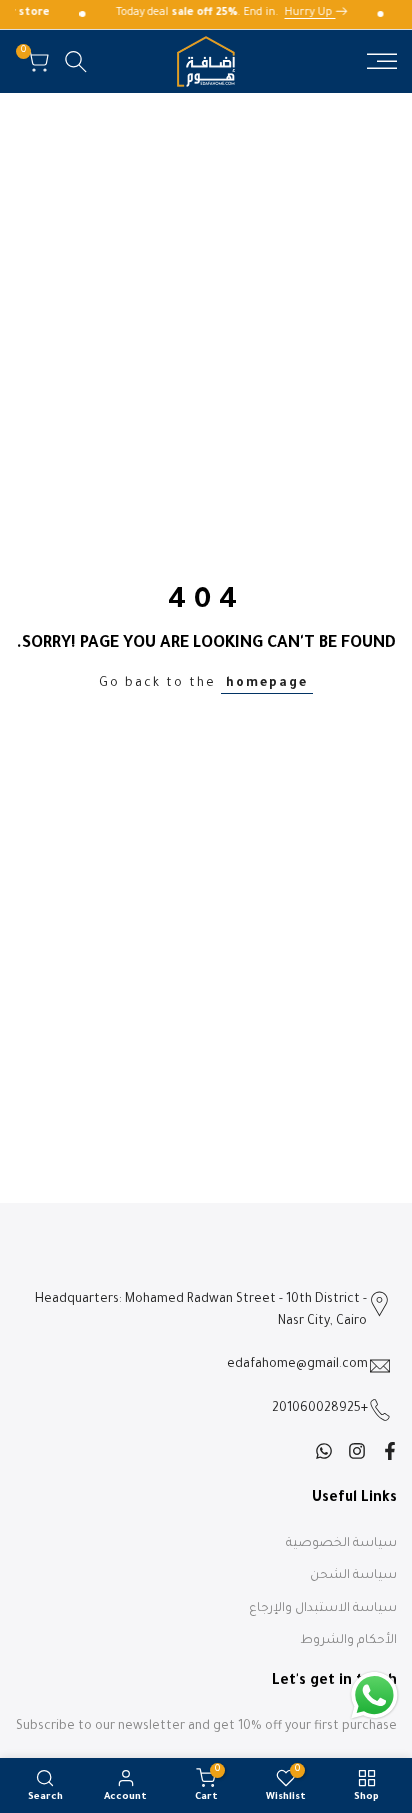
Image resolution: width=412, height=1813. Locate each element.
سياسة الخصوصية (341, 1544)
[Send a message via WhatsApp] (374, 1695)
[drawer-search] (76, 61)
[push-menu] (382, 61)
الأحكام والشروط (348, 1641)
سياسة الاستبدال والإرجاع (323, 1609)
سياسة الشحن (353, 1576)
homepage (267, 684)
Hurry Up (312, 13)
